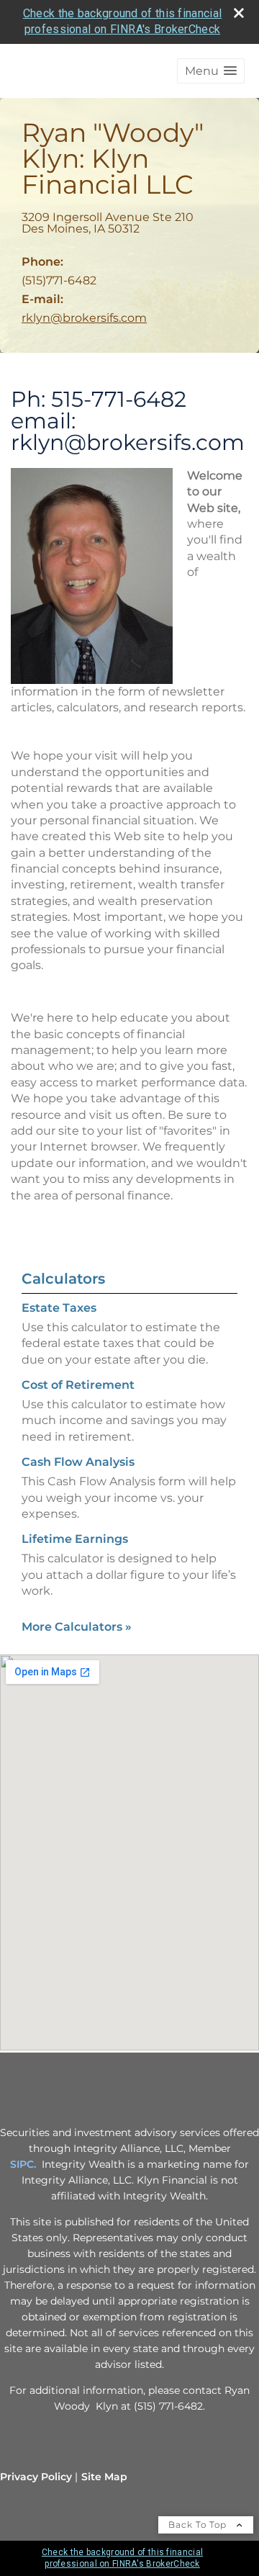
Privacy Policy (36, 2477)
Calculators (63, 1279)
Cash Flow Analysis (78, 1462)
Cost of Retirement (78, 1385)
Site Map (104, 2477)
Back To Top (199, 2525)
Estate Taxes (59, 1308)
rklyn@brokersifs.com (84, 318)
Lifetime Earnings (75, 1539)
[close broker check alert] (239, 13)
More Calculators (77, 1627)
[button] (211, 71)
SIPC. (23, 2164)
